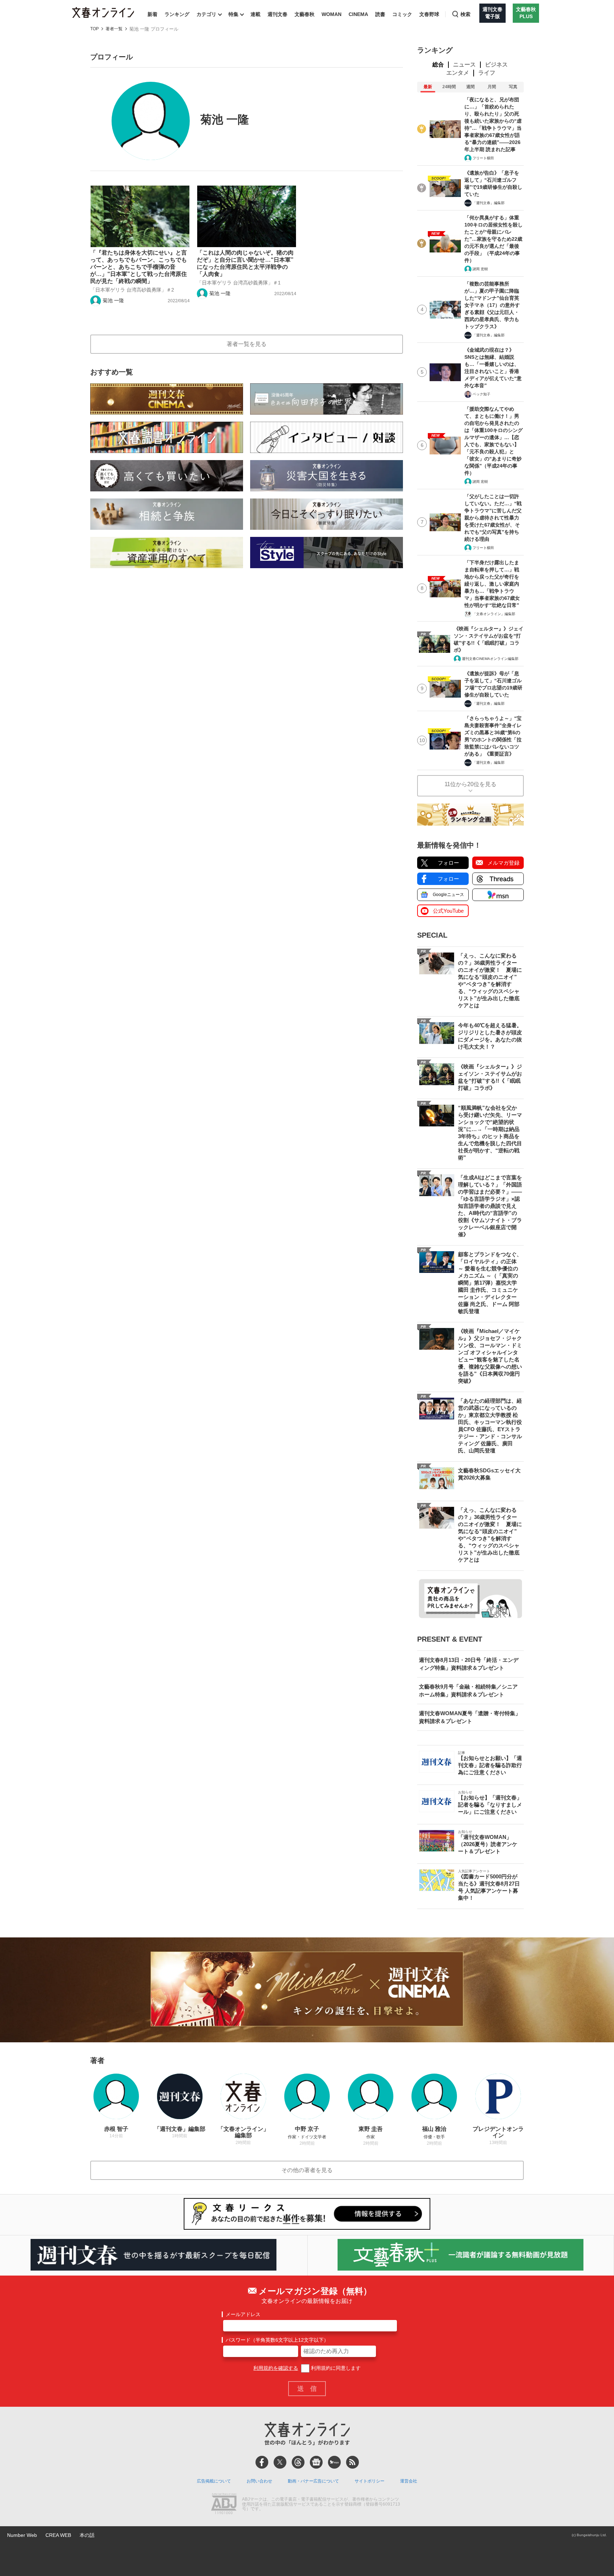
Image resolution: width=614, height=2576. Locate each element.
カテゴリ (206, 14)
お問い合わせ (259, 2481)
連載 (255, 14)
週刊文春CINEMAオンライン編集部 (490, 659)
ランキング (177, 14)
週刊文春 (278, 14)
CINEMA (358, 14)
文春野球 (429, 14)
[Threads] (298, 2462)
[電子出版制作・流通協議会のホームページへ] (224, 2505)
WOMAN (332, 14)
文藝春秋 (305, 14)
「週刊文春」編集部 (489, 203)
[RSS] (352, 2462)
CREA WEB (58, 2535)
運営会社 (409, 2481)
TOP (95, 29)
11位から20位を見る (470, 784)
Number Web (22, 2535)
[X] (280, 2462)
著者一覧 (114, 29)
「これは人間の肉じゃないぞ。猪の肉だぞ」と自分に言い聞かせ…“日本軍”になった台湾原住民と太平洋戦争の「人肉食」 (245, 263)
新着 (152, 14)
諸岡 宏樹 (480, 269)
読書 (380, 14)
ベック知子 (481, 394)
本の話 (87, 2535)
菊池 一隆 (113, 300)
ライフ (487, 73)
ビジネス (496, 65)
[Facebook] (262, 2462)
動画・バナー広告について (313, 2481)
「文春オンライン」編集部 (494, 614)
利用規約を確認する (276, 2368)
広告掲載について (214, 2481)
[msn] (334, 2462)
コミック (402, 14)
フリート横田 (483, 158)
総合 (438, 65)
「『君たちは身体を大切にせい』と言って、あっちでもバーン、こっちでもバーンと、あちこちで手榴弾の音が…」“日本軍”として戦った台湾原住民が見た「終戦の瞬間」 (139, 267)
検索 (465, 14)
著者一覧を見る (247, 344)
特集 (233, 14)
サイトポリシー (370, 2481)
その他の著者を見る (307, 2170)
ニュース (464, 65)
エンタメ (458, 73)
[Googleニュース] (316, 2462)
